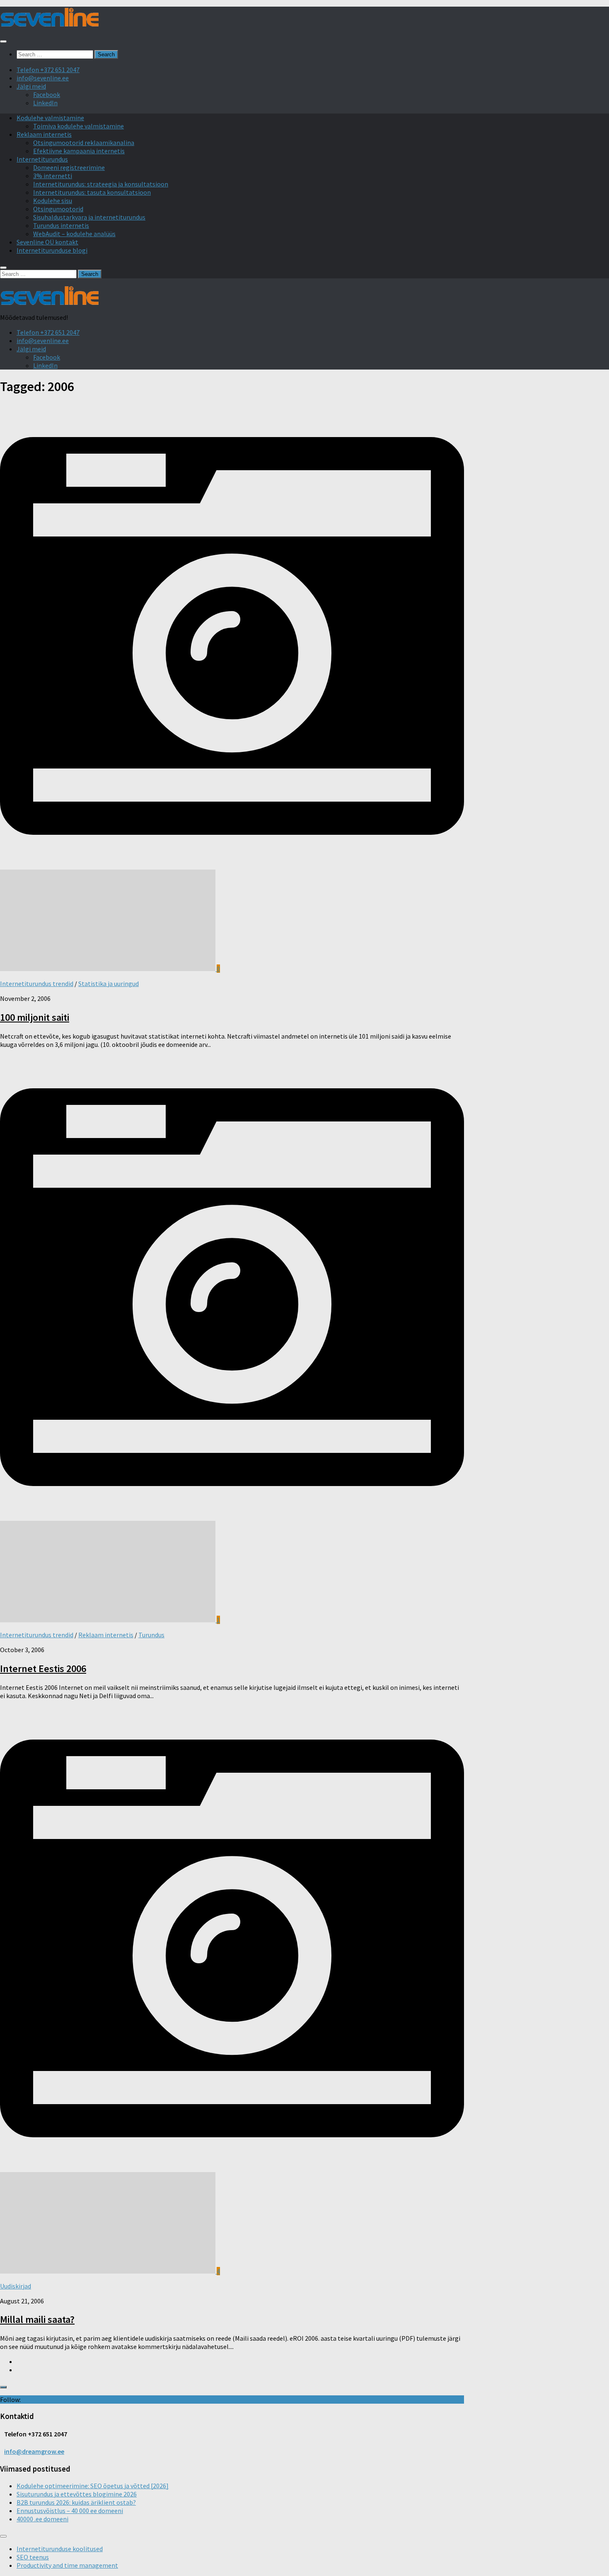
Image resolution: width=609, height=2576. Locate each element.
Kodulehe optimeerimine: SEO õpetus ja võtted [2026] (93, 2486)
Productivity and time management (67, 2565)
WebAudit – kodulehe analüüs (74, 234)
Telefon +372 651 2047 (48, 70)
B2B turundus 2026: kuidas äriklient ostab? (76, 2502)
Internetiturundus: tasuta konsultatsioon (92, 192)
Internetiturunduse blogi (52, 250)
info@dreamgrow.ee (34, 2451)
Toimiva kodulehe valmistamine (79, 126)
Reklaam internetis (44, 134)
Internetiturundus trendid (37, 984)
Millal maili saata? (37, 2319)
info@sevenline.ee (43, 78)
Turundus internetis (61, 225)
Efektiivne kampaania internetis (79, 151)
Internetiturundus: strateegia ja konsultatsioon (101, 184)
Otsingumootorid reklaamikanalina (84, 143)
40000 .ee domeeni (42, 2519)
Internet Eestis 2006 (43, 1669)
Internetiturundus (42, 159)
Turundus (151, 1635)
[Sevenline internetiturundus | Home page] (50, 24)
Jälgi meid (31, 86)
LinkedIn (45, 103)
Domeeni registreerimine (69, 167)
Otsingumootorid (58, 209)
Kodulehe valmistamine (50, 118)
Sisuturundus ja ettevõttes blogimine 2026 (77, 2494)
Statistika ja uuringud (109, 984)
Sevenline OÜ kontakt (47, 242)
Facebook (47, 94)
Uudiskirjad (16, 2286)
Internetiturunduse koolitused (60, 2549)
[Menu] (3, 41)
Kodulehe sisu (53, 201)
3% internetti (53, 176)
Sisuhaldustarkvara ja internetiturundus (89, 217)
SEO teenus (33, 2557)
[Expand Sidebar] (3, 2387)
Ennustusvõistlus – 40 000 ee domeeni (70, 2511)
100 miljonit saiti (35, 1017)
